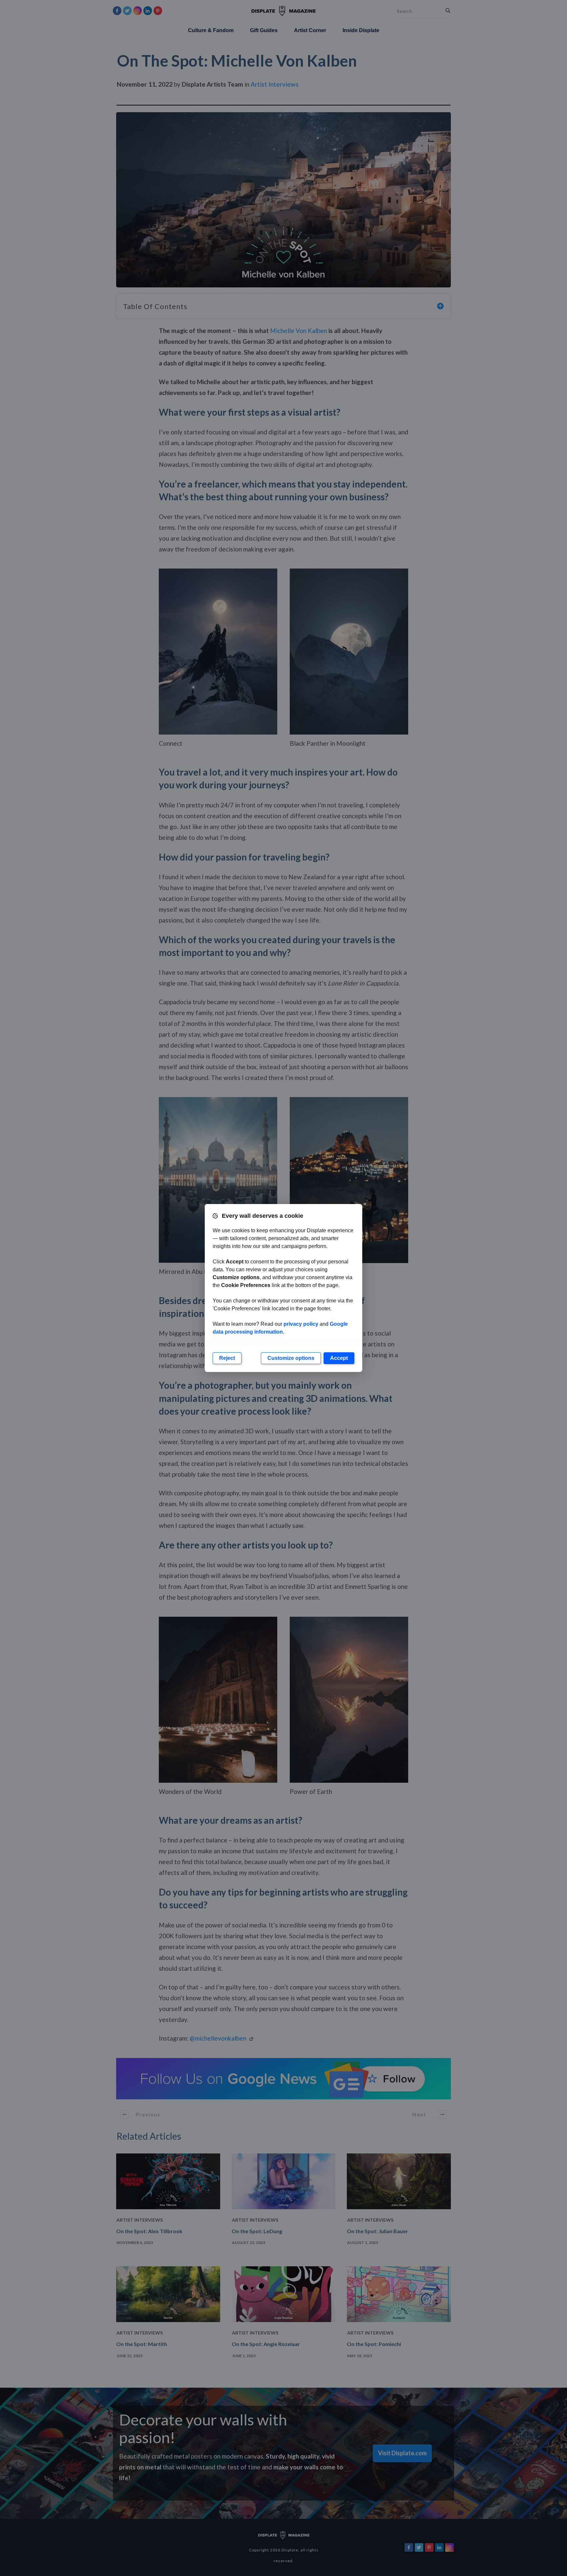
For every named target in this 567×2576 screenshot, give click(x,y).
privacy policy (301, 1324)
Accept (339, 1358)
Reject (227, 1358)
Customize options (291, 1358)
